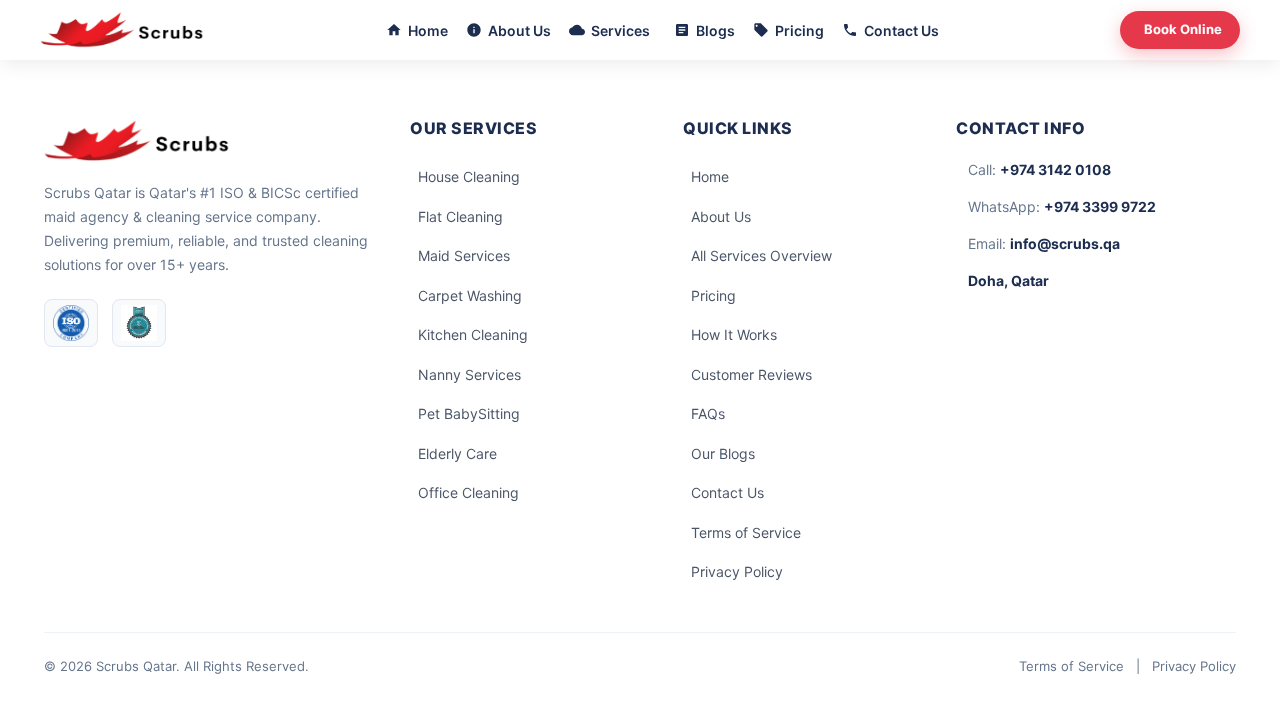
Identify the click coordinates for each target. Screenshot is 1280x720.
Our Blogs (723, 453)
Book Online (1183, 29)
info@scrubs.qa (1065, 243)
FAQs (708, 413)
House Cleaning (469, 176)
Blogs (715, 30)
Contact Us (901, 30)
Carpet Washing (470, 295)
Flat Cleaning (460, 216)
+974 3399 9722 (1100, 206)
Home (428, 30)
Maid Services (464, 255)
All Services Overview (761, 255)
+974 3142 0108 (1055, 169)
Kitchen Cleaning (473, 334)
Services (620, 30)
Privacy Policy (737, 571)
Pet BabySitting (469, 413)
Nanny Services (469, 374)
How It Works (734, 334)
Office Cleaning (468, 492)
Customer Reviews (751, 374)
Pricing (799, 30)
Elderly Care (457, 453)
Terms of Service (746, 532)
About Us (519, 30)
